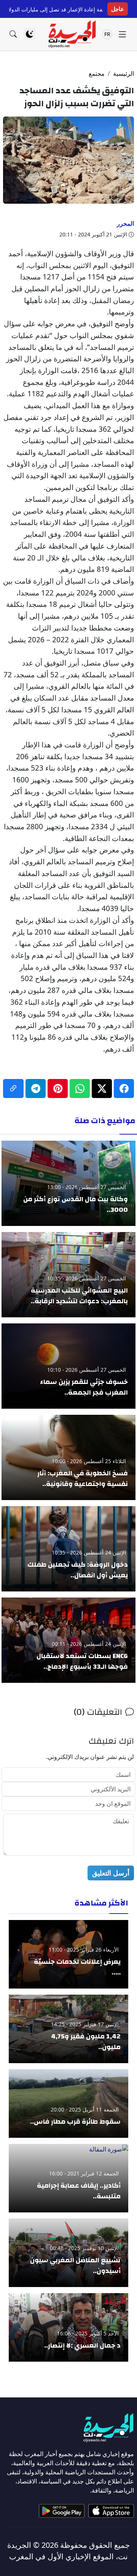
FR (107, 34)
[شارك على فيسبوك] (124, 1088)
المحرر (125, 223)
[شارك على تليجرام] (36, 1088)
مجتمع (97, 73)
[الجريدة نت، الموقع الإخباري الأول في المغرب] (72, 34)
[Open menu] (122, 34)
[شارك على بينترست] (58, 1088)
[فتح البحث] (13, 34)
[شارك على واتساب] (80, 1088)
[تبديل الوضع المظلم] (29, 34)
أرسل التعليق (111, 1873)
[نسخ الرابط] (13, 1088)
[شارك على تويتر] (102, 1088)
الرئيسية (123, 73)
